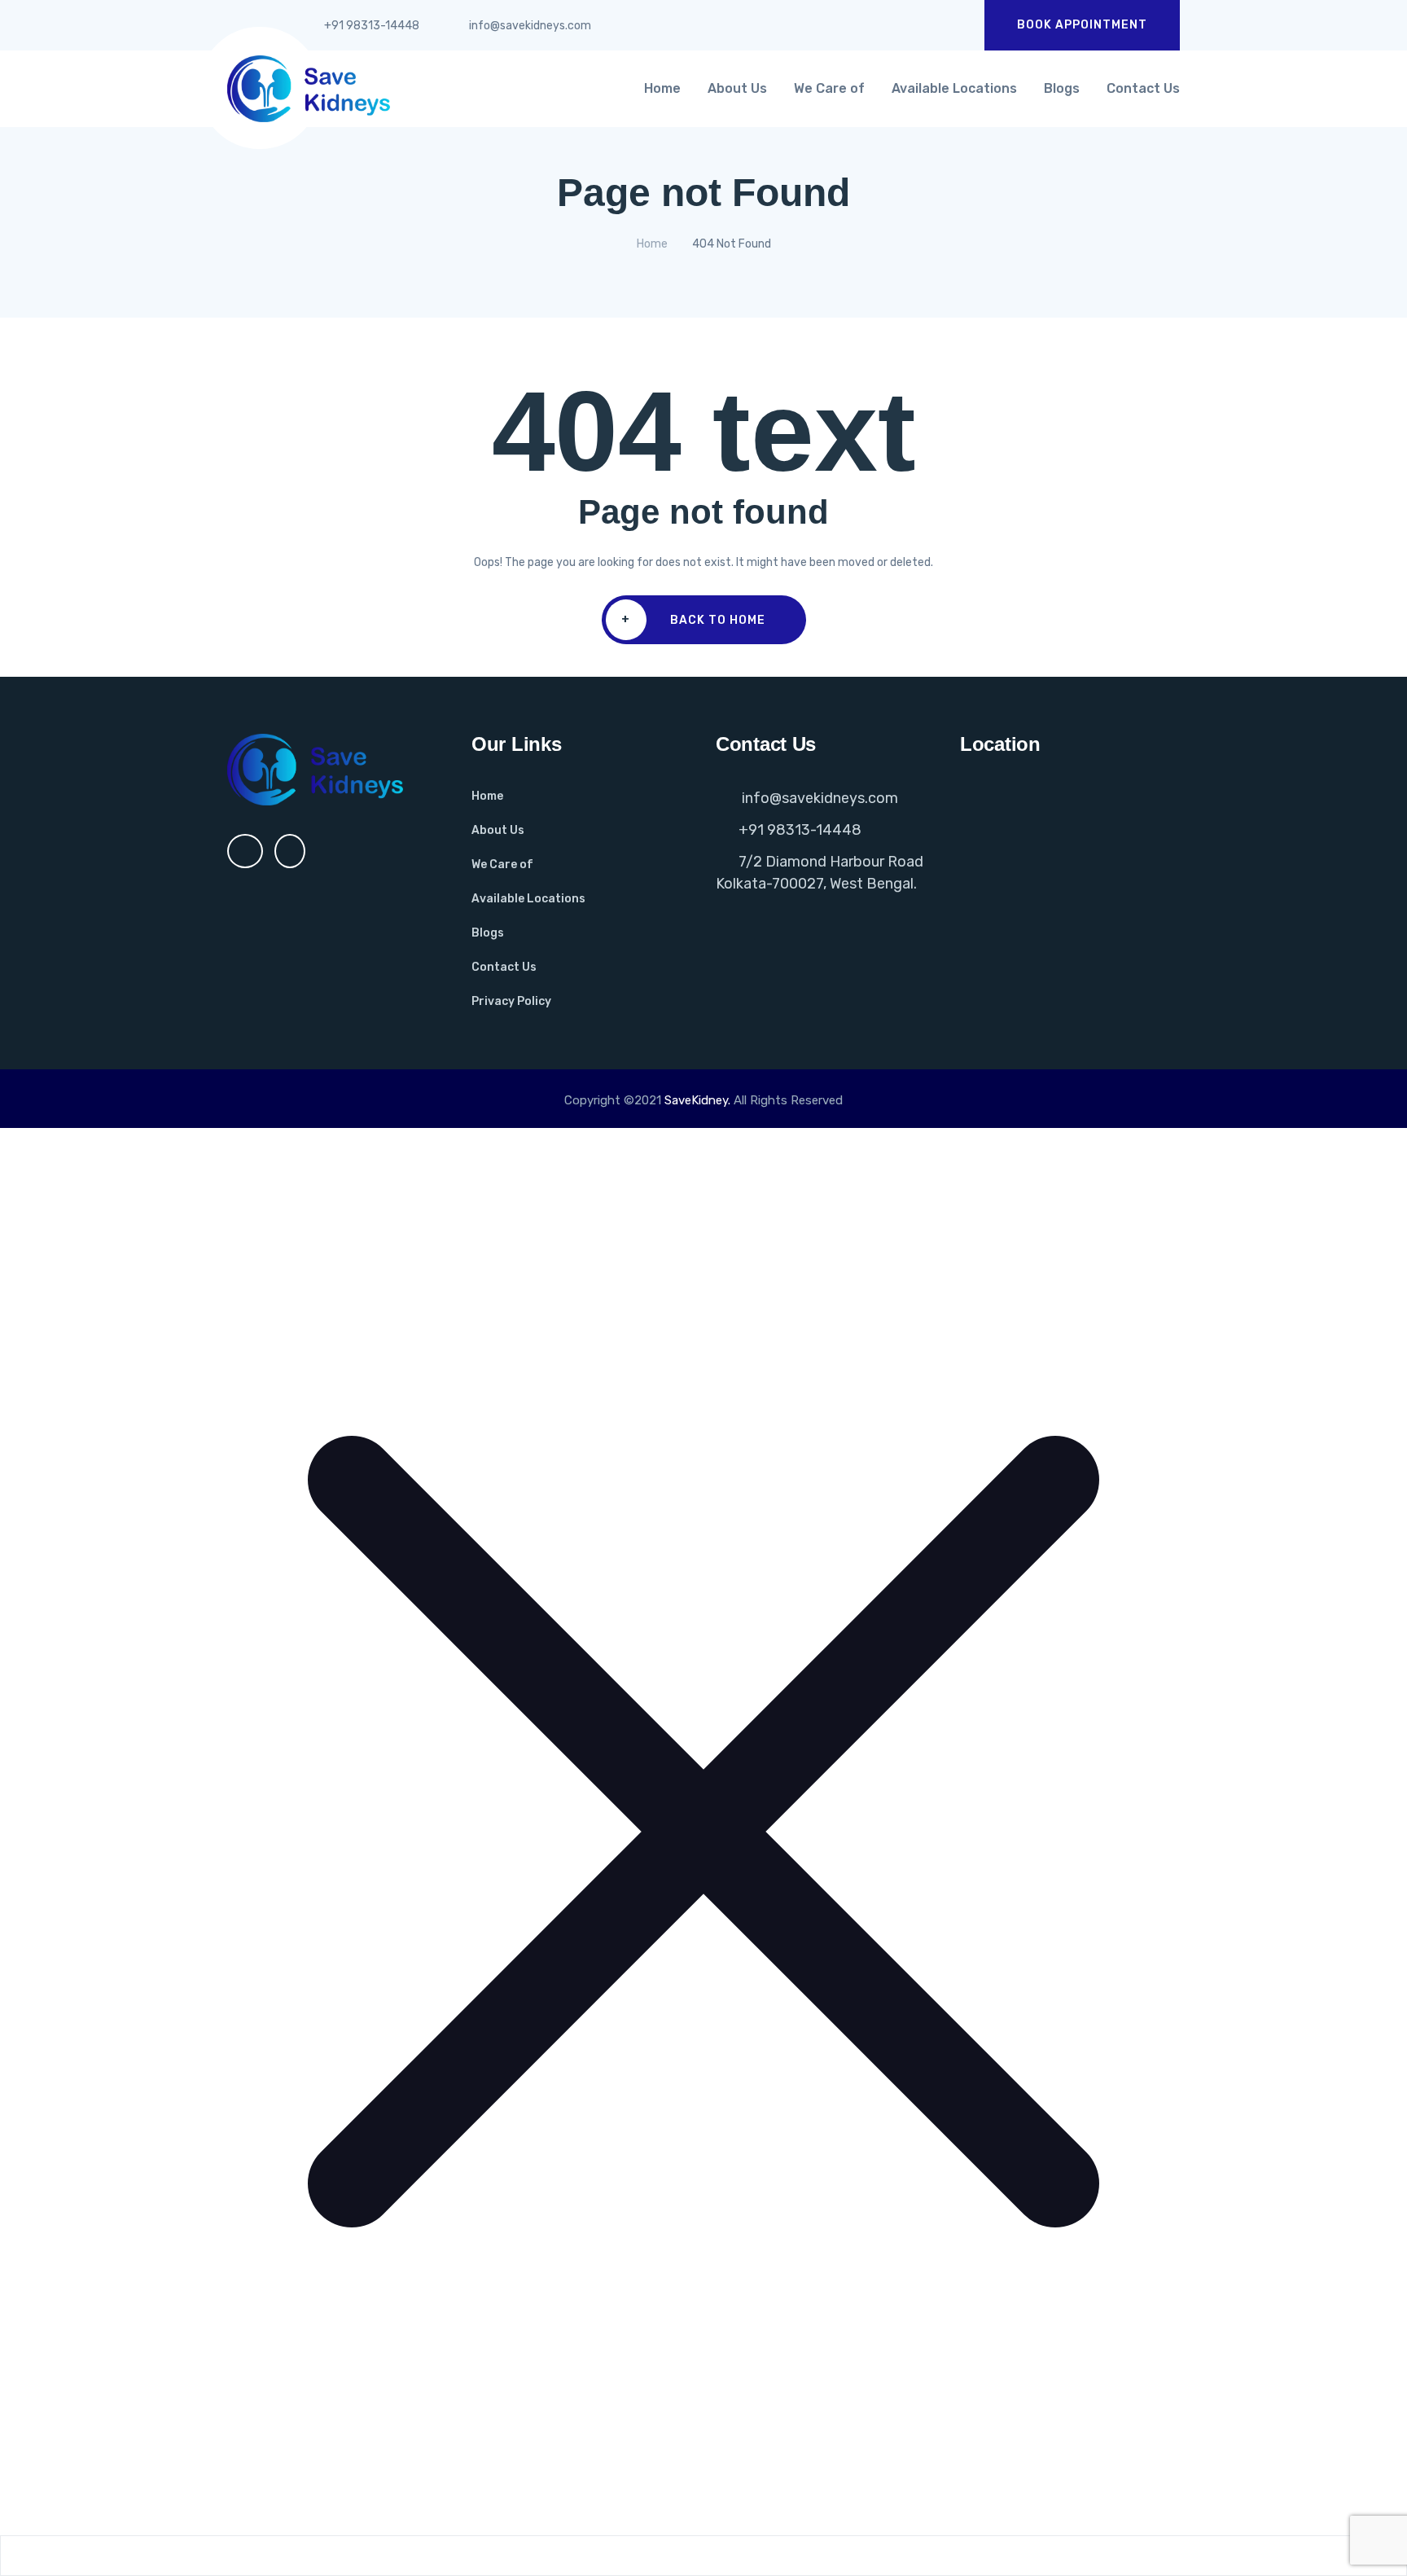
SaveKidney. (697, 1100)
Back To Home (693, 620)
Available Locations (954, 88)
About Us (737, 88)
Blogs (1062, 88)
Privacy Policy (511, 1001)
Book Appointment (1082, 25)
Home (662, 88)
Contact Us (1143, 88)
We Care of (829, 88)
